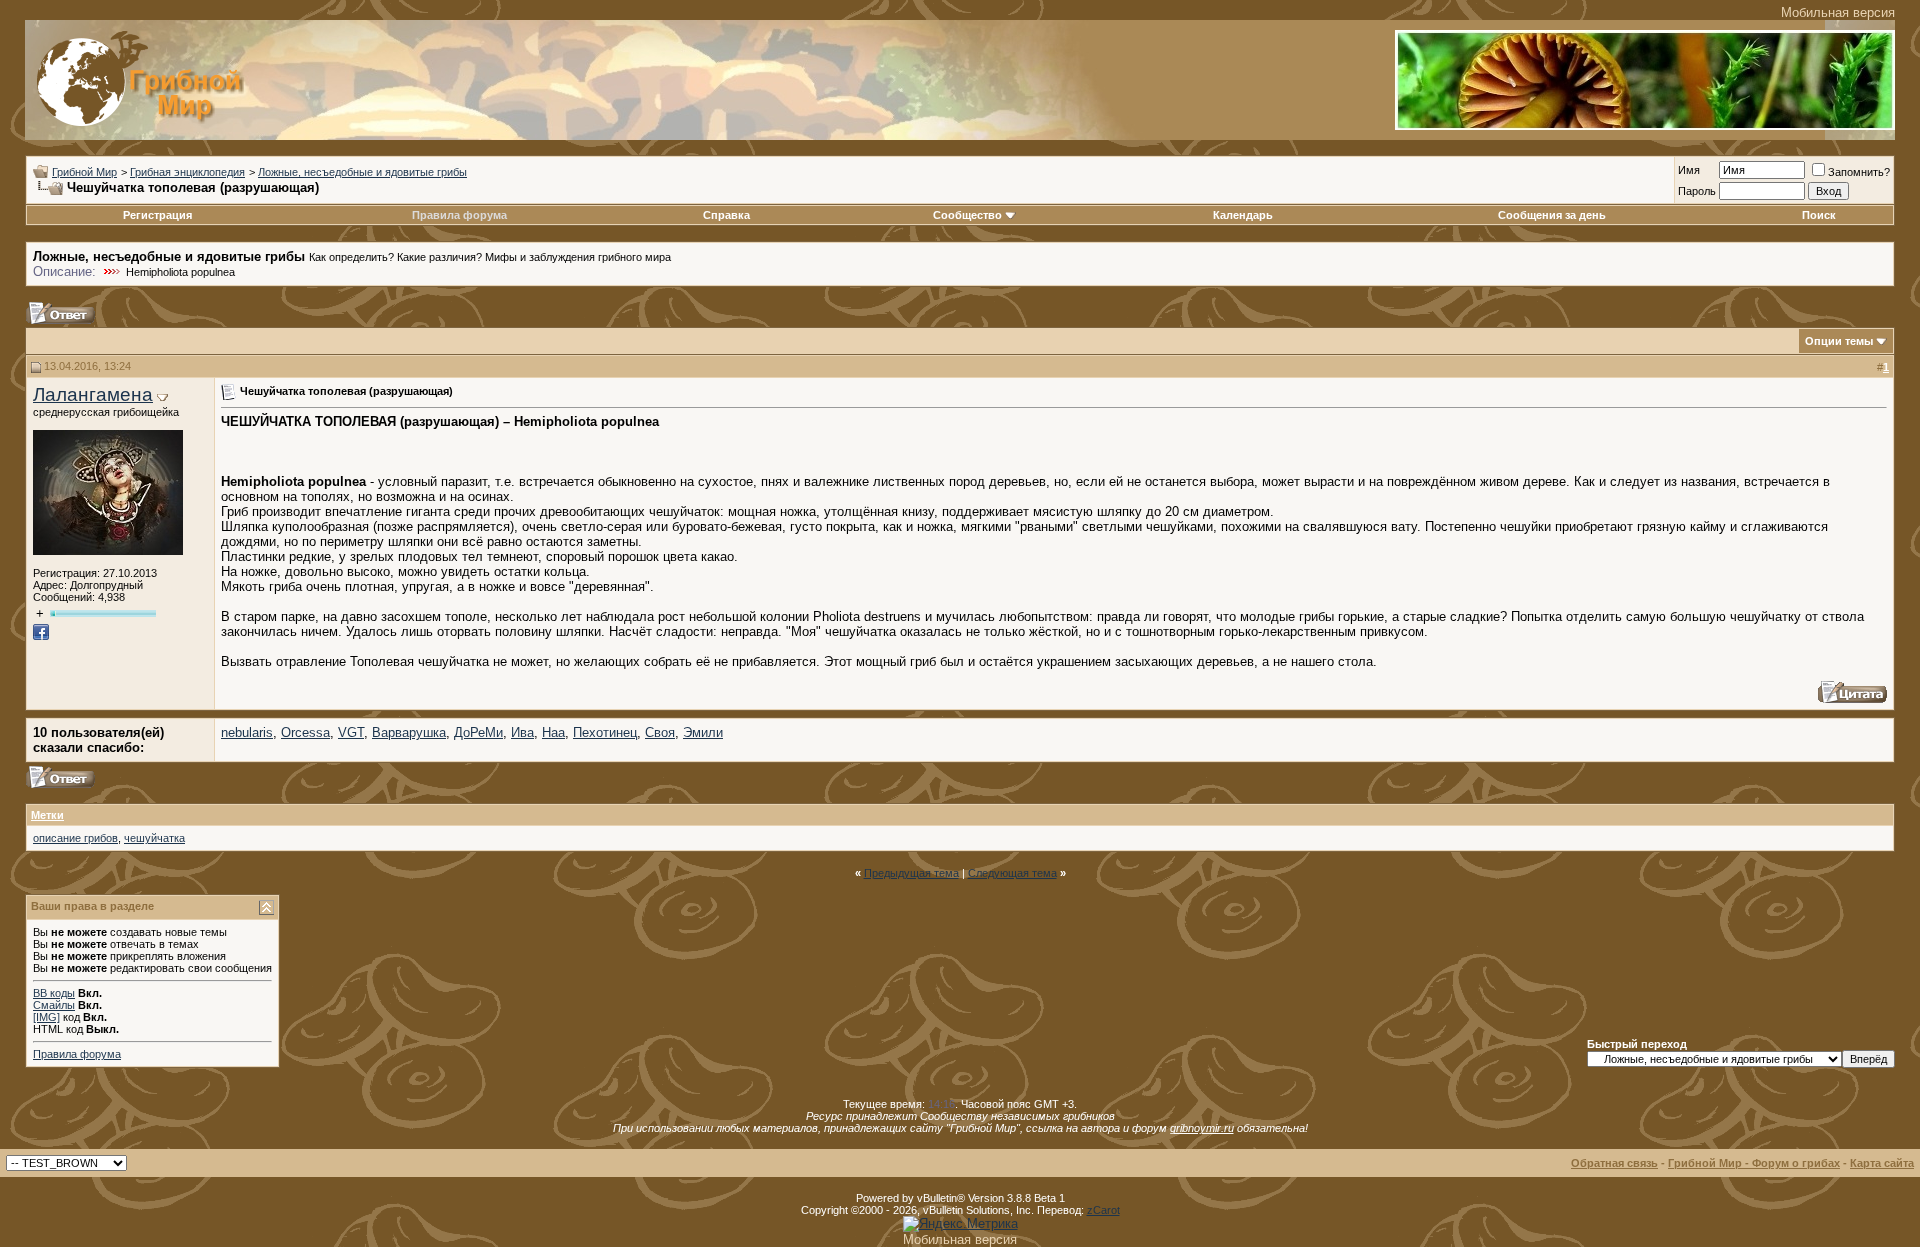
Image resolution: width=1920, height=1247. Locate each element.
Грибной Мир (84, 172)
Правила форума (459, 215)
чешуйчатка (154, 838)
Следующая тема (1012, 873)
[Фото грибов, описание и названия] (1645, 125)
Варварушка (409, 732)
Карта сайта (1882, 1163)
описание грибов (75, 838)
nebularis (247, 732)
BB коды (54, 993)
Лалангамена (93, 394)
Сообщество (967, 215)
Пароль (1697, 191)
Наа (553, 732)
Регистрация (157, 215)
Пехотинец (605, 732)
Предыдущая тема (911, 873)
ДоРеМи (478, 732)
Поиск (1819, 215)
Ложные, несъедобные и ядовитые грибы (362, 172)
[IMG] (46, 1017)
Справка (726, 215)
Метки (47, 815)
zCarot (1103, 1210)
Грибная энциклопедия (187, 172)
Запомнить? (1859, 172)
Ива (522, 732)
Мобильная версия (1838, 12)
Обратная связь (1614, 1163)
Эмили (703, 732)
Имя (1689, 170)
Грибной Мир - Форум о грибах (1754, 1163)
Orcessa (305, 732)
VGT (351, 732)
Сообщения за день (1552, 215)
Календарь (1243, 215)
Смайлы (54, 1005)
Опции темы (1839, 341)
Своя (660, 732)
